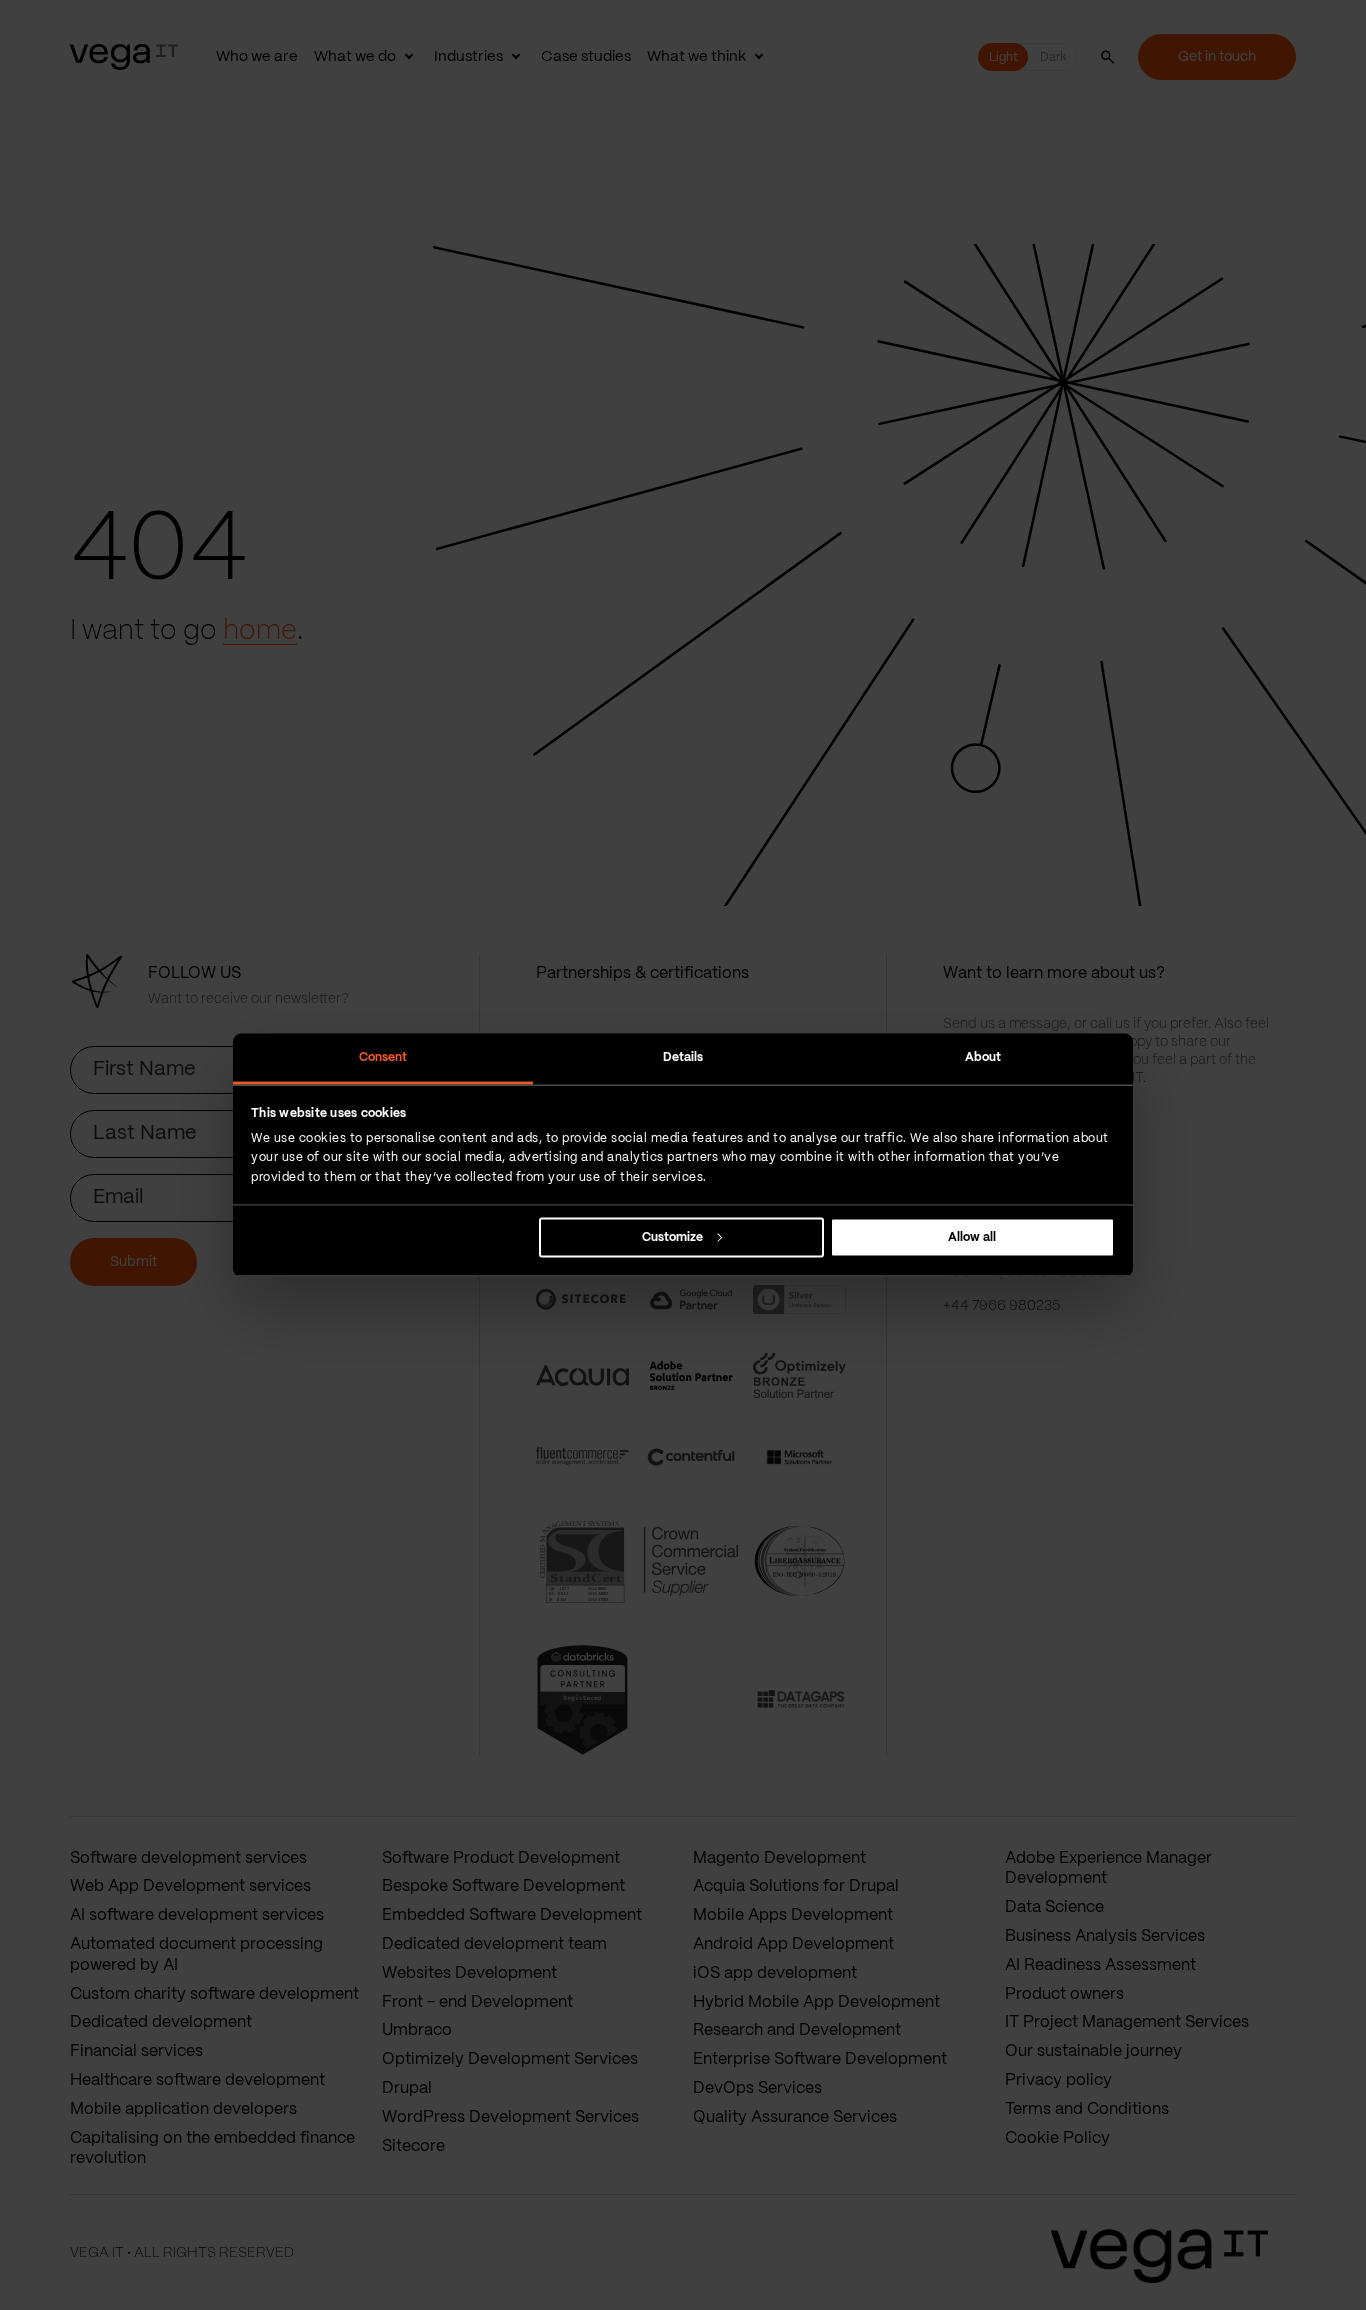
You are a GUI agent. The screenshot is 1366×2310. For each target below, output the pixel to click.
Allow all (972, 1236)
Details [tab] (683, 1057)
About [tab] (983, 1057)
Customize (672, 1236)
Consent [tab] (383, 1057)
